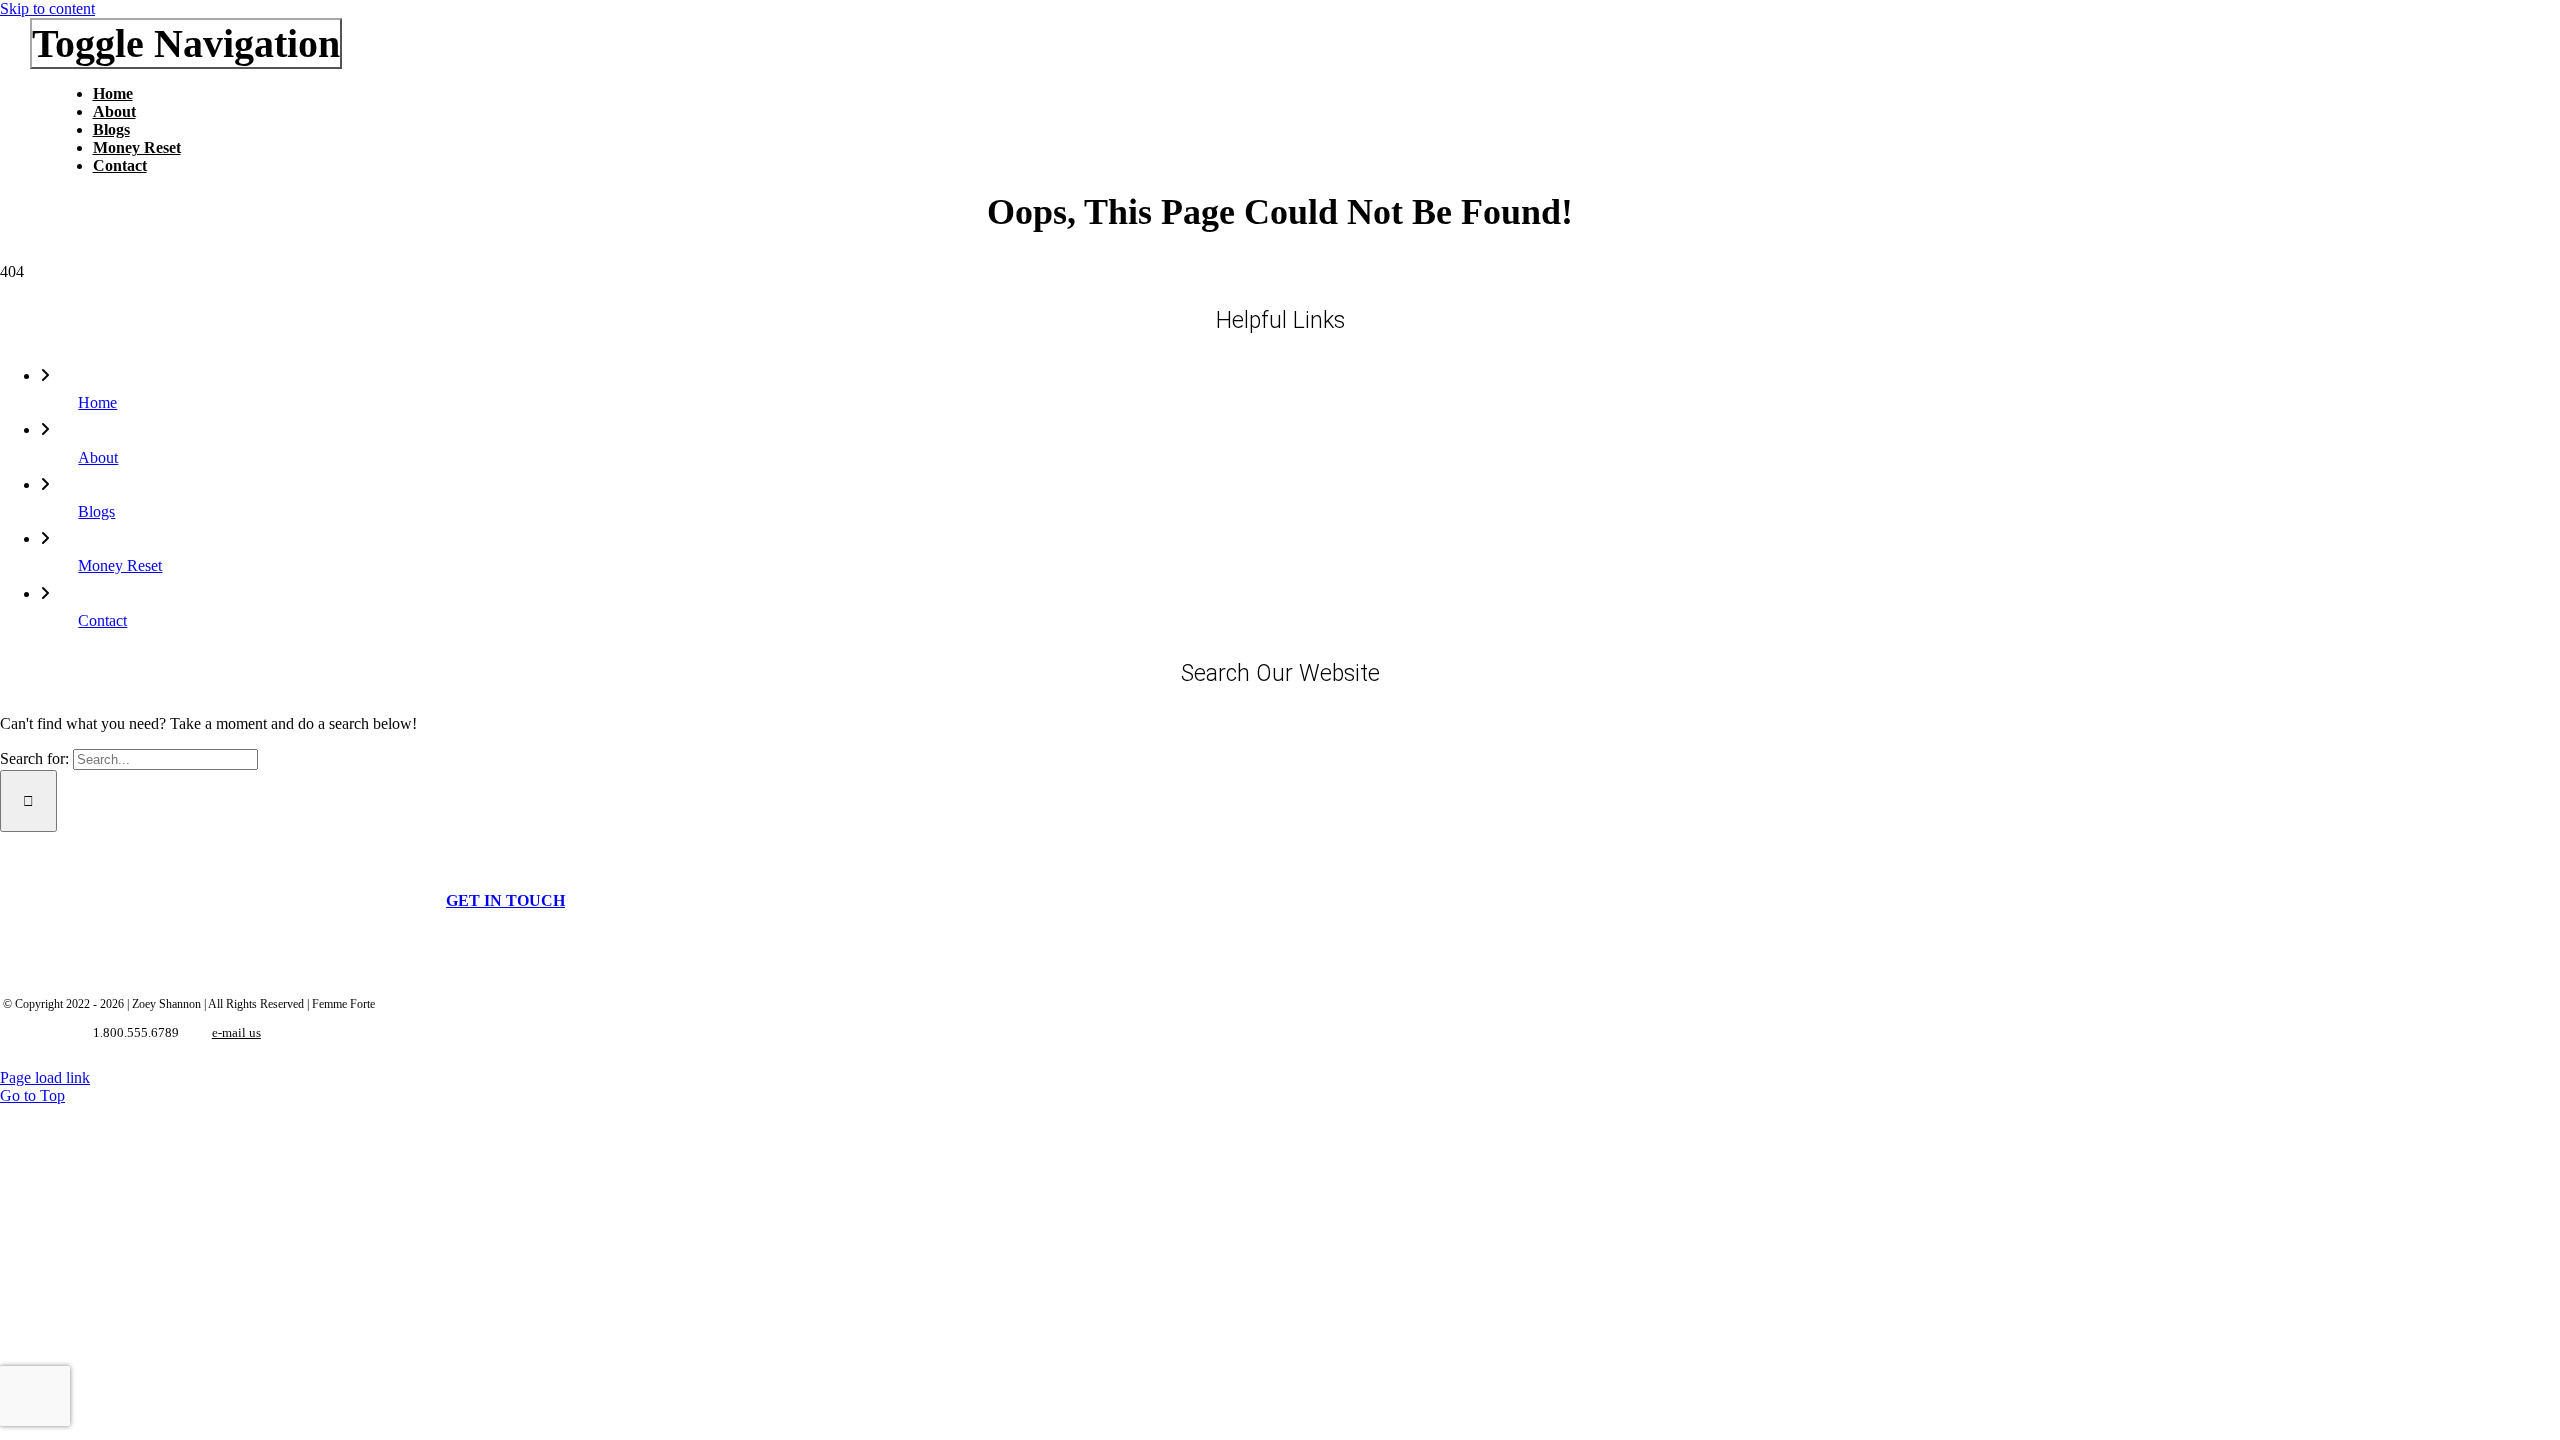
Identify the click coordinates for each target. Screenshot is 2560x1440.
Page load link (45, 1077)
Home (97, 402)
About (98, 457)
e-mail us (236, 1032)
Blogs (96, 511)
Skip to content (47, 8)
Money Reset (120, 565)
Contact (102, 620)
